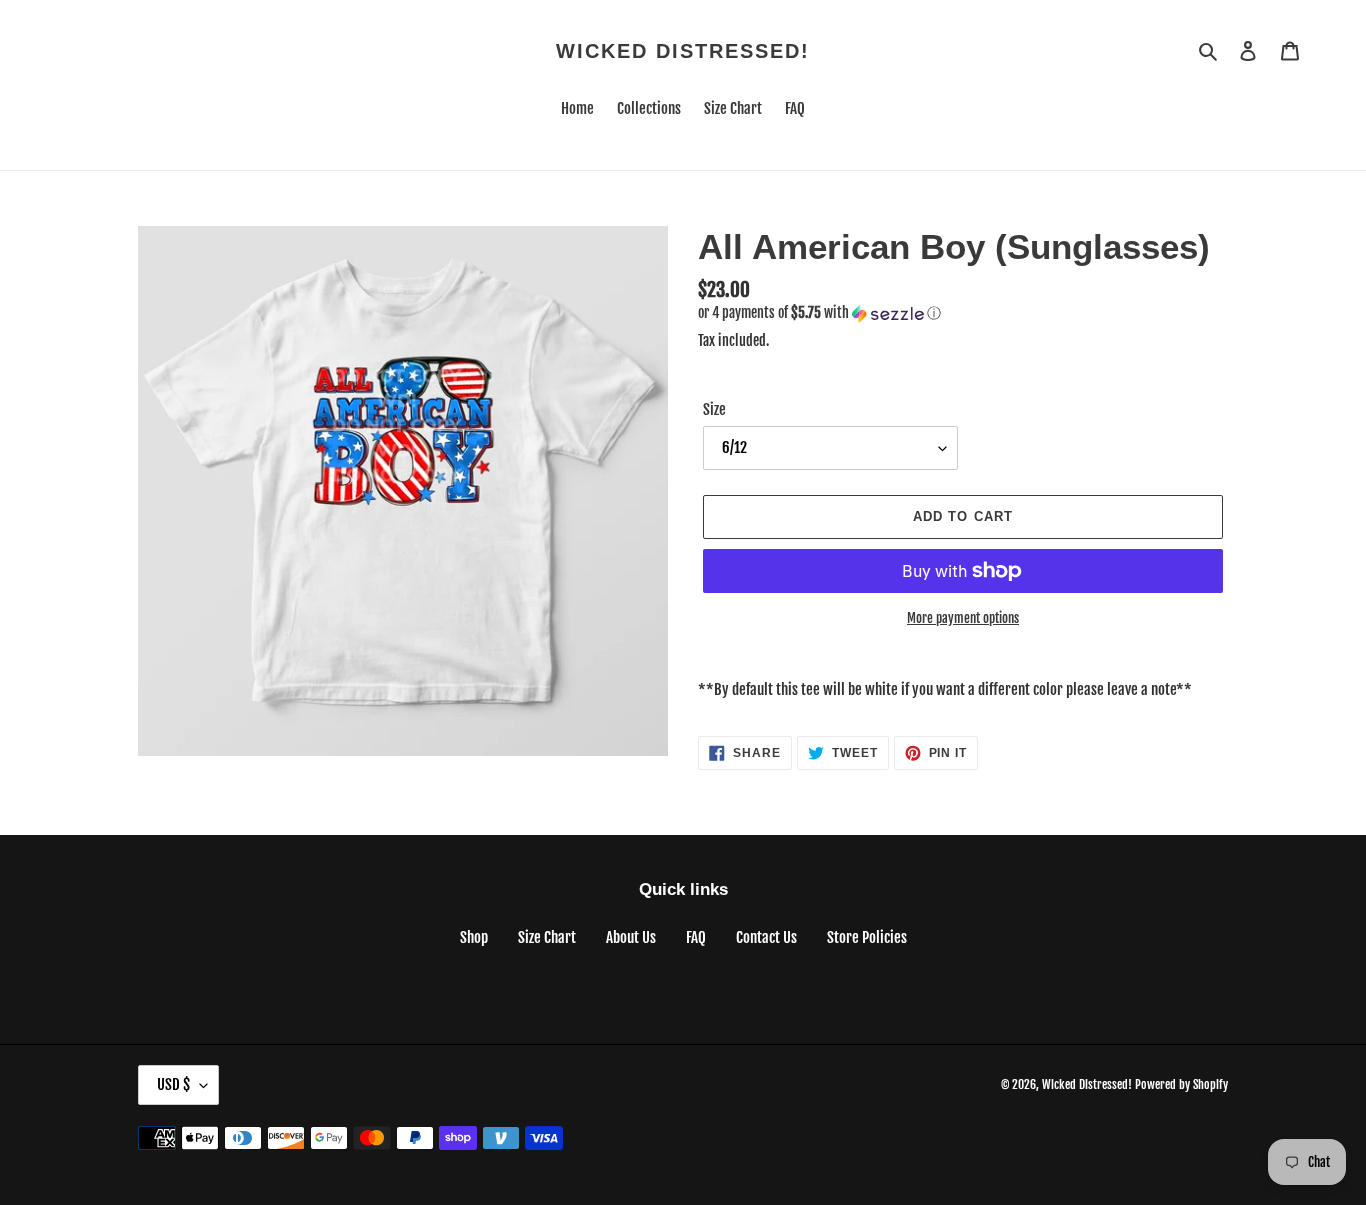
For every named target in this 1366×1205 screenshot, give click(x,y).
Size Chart (547, 937)
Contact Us (766, 937)
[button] (819, 313)
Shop (474, 937)
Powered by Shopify (1181, 1084)
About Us (631, 937)
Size (714, 409)
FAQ (696, 937)
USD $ (173, 1084)
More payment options (963, 618)
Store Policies (867, 937)
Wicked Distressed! (683, 51)
